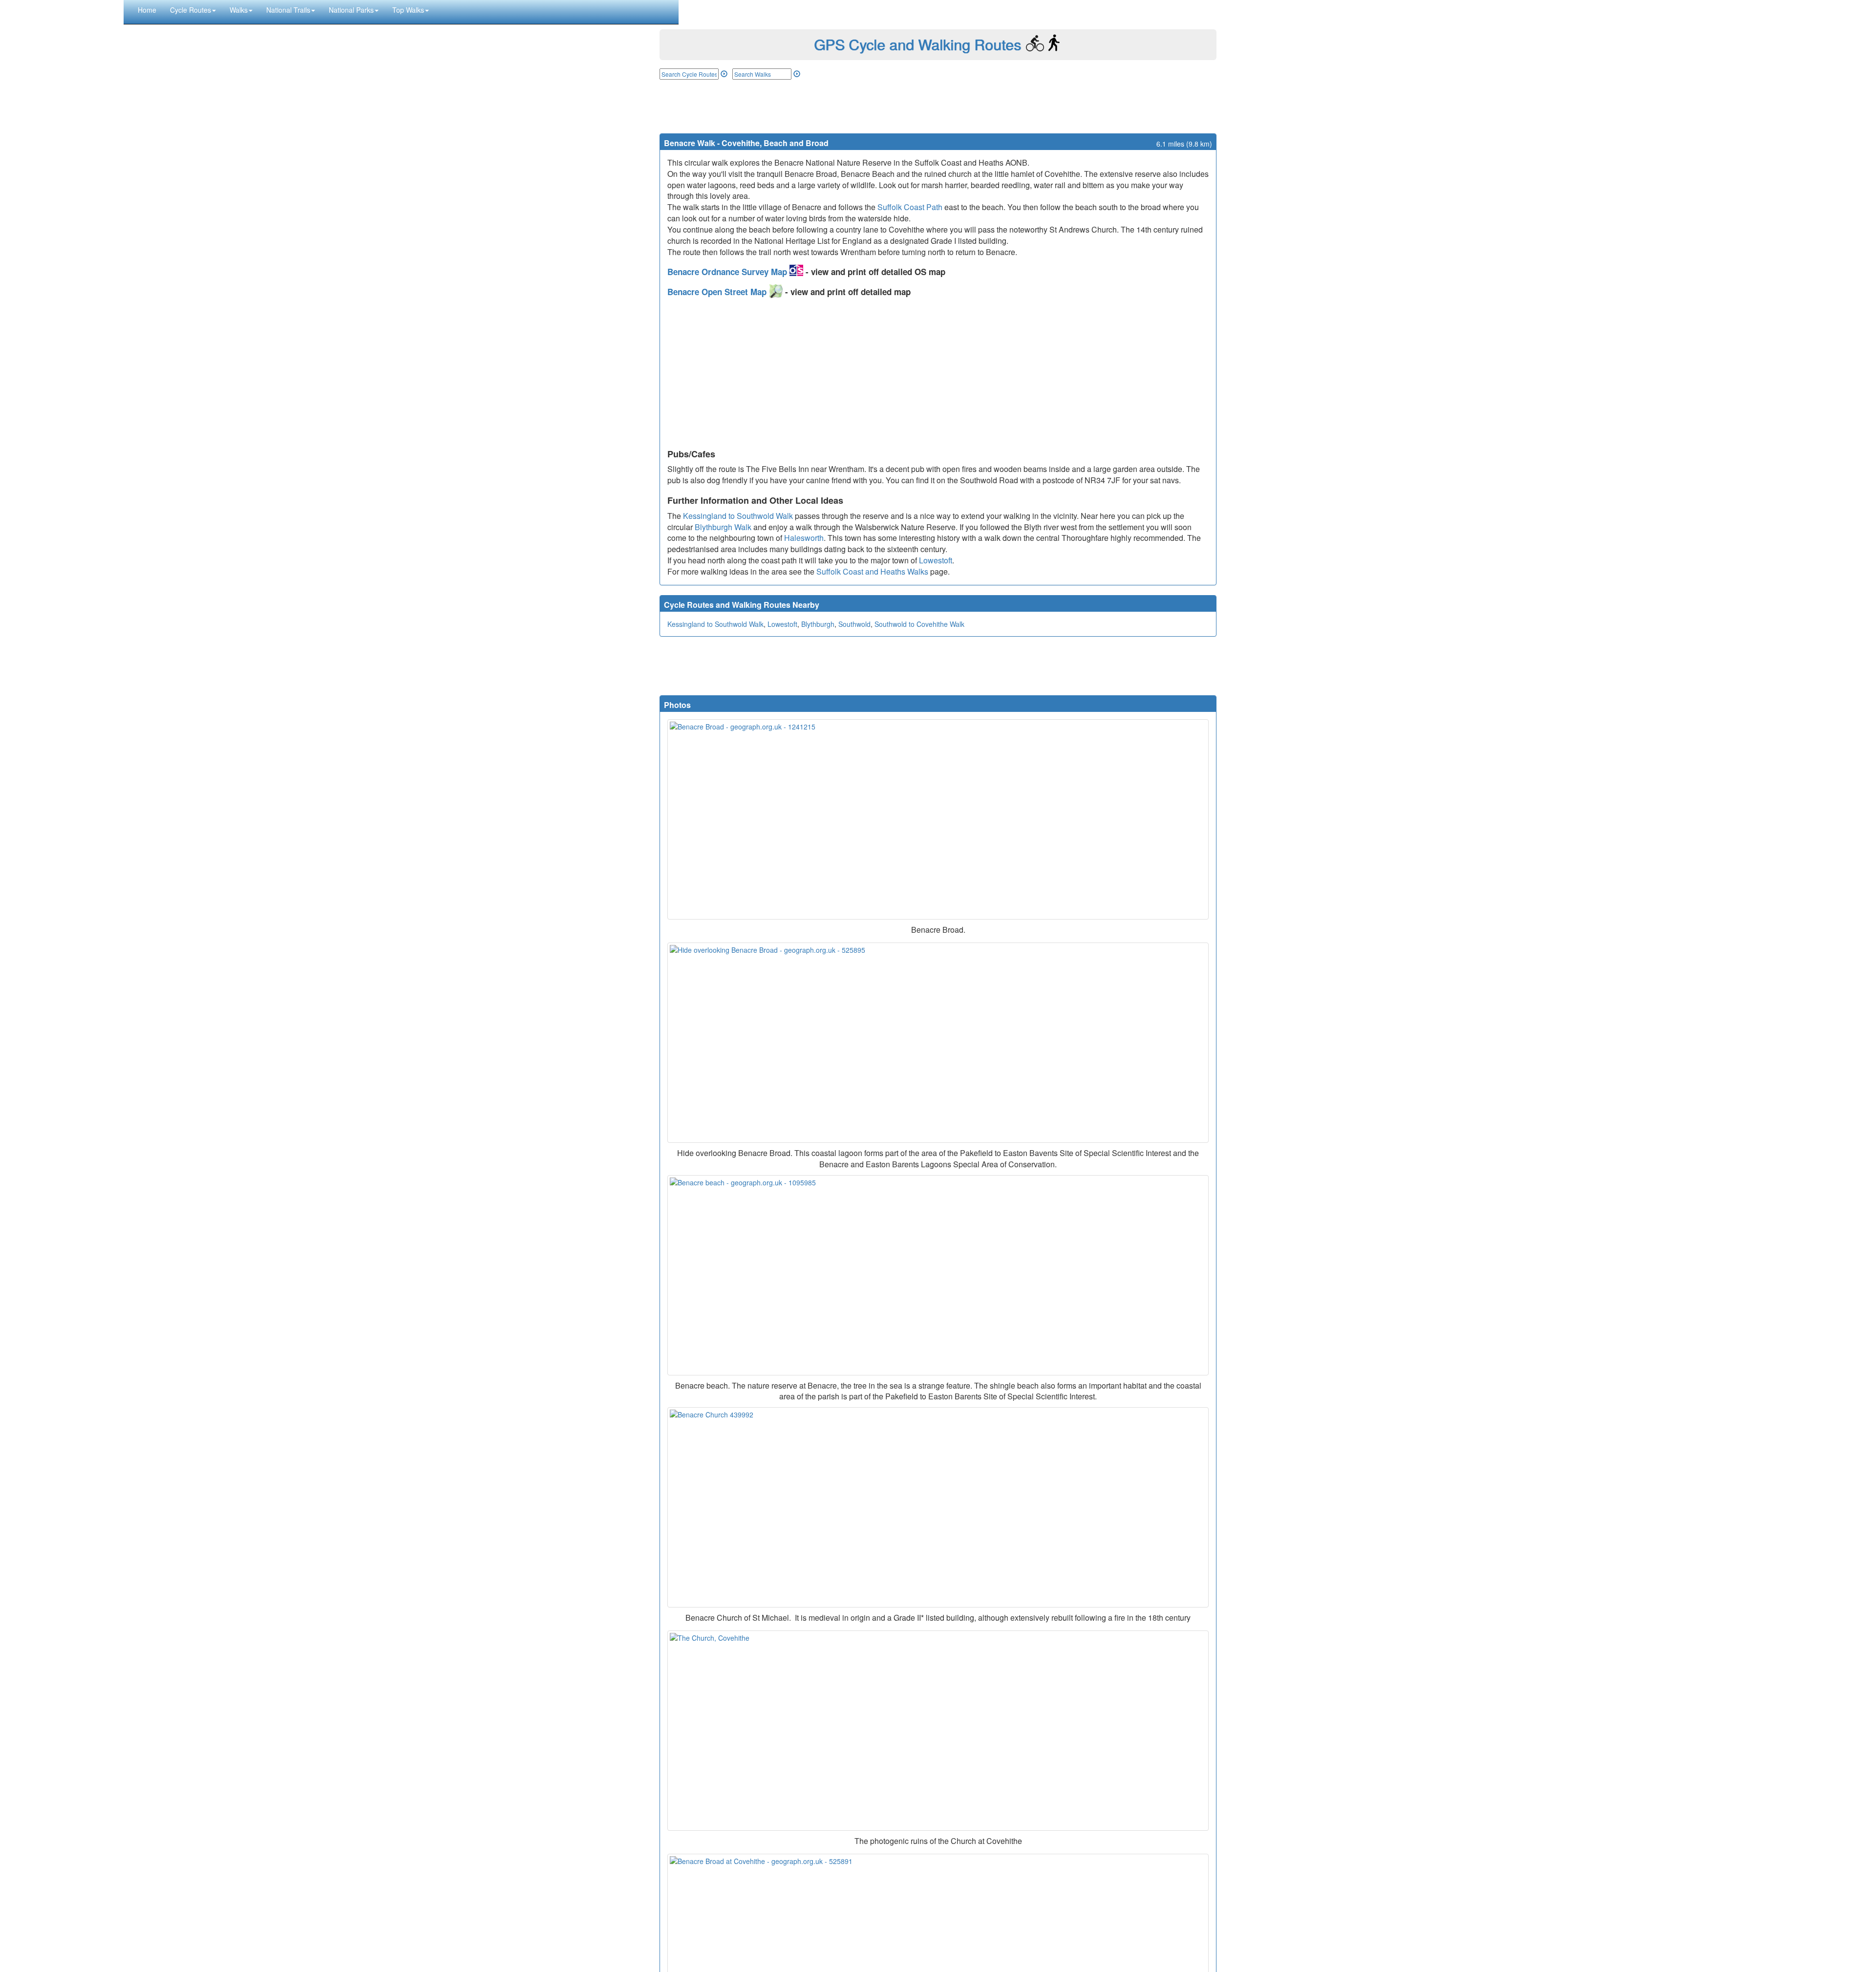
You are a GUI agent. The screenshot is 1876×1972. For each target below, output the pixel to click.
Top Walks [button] (408, 10)
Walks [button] (239, 10)
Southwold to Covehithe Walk (919, 624)
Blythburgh (818, 624)
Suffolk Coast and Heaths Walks (872, 571)
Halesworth (804, 538)
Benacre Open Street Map (718, 292)
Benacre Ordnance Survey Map (728, 272)
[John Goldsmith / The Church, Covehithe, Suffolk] (938, 1731)
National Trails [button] (288, 10)
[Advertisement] (938, 107)
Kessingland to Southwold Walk (738, 516)
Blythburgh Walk (723, 527)
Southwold (854, 624)
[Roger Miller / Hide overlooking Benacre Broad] (938, 1043)
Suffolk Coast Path (910, 207)
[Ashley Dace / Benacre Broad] (938, 819)
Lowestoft (936, 560)
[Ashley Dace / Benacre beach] (938, 1275)
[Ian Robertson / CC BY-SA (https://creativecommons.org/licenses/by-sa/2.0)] (938, 1507)
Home (147, 10)
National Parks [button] (351, 10)
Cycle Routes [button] (191, 10)
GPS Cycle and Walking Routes (917, 44)
